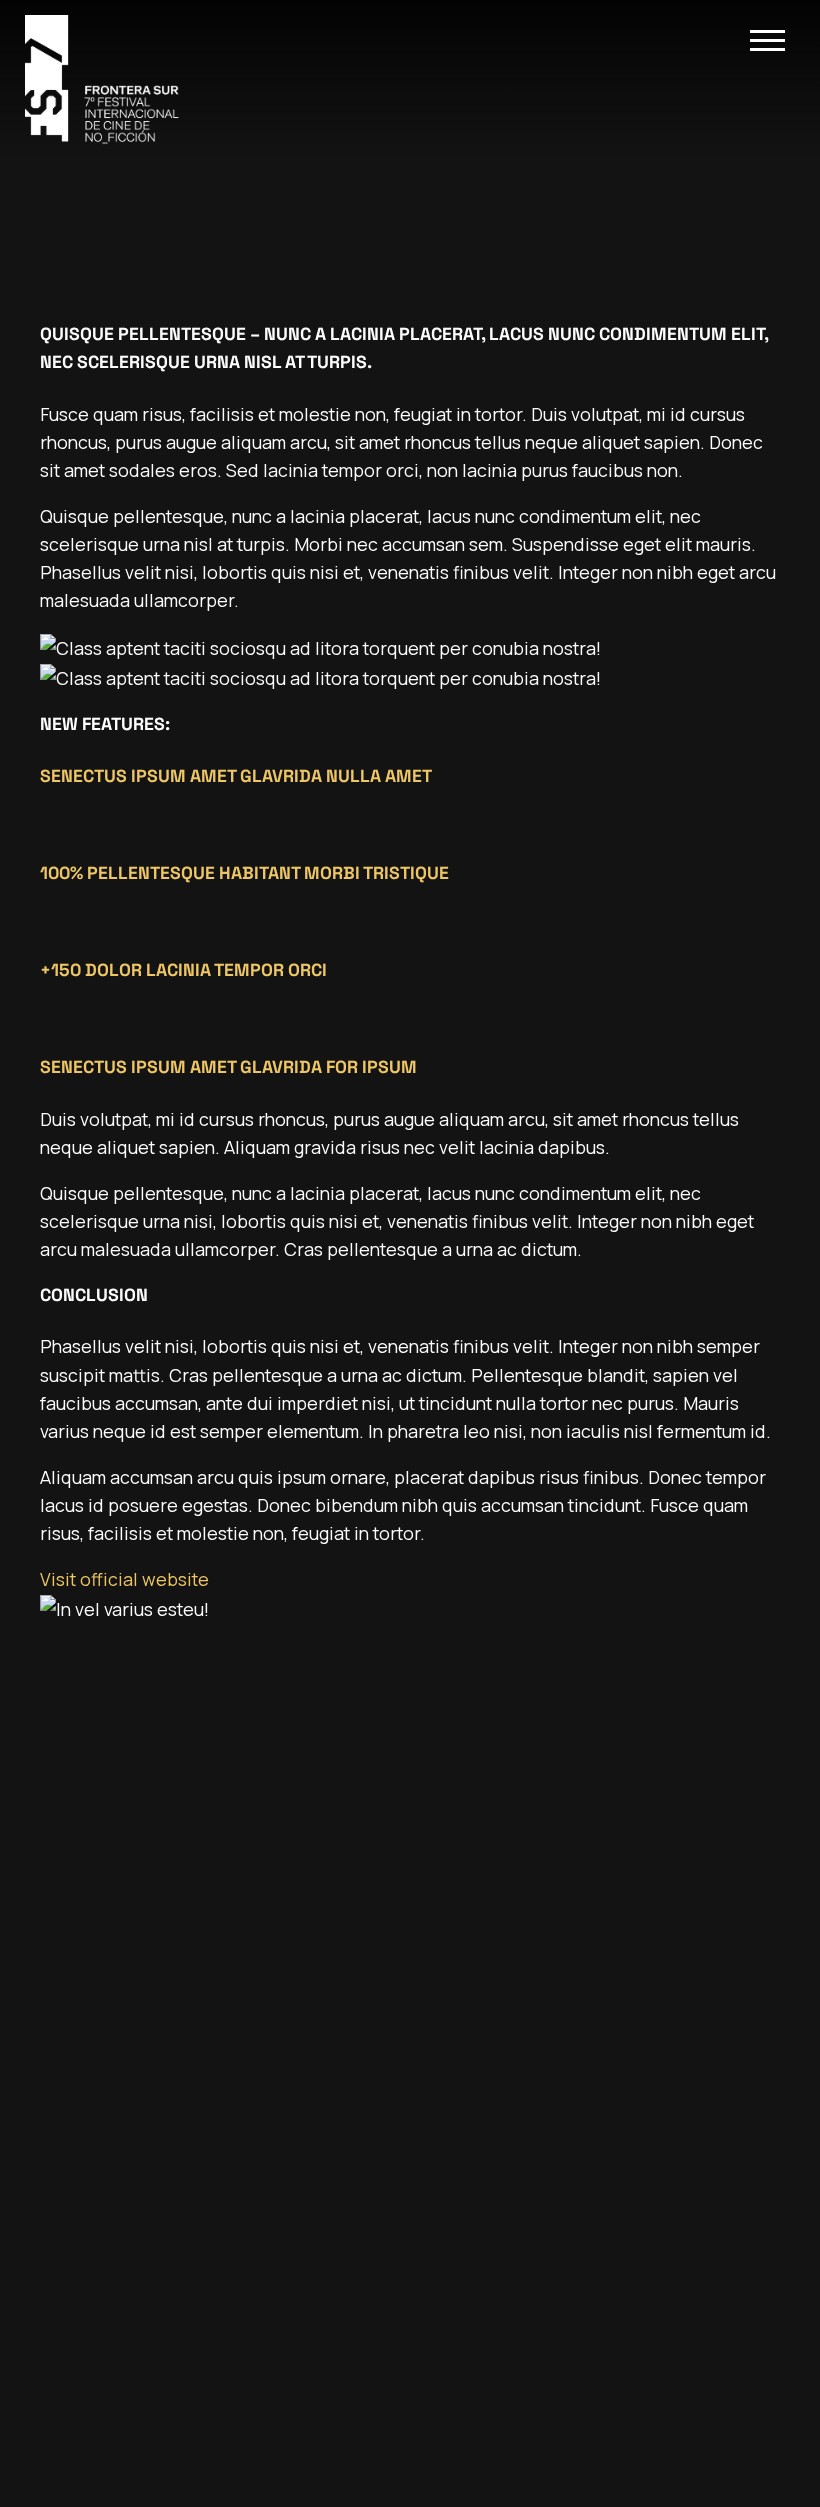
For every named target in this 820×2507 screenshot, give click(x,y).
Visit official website (124, 1579)
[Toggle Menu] (767, 40)
